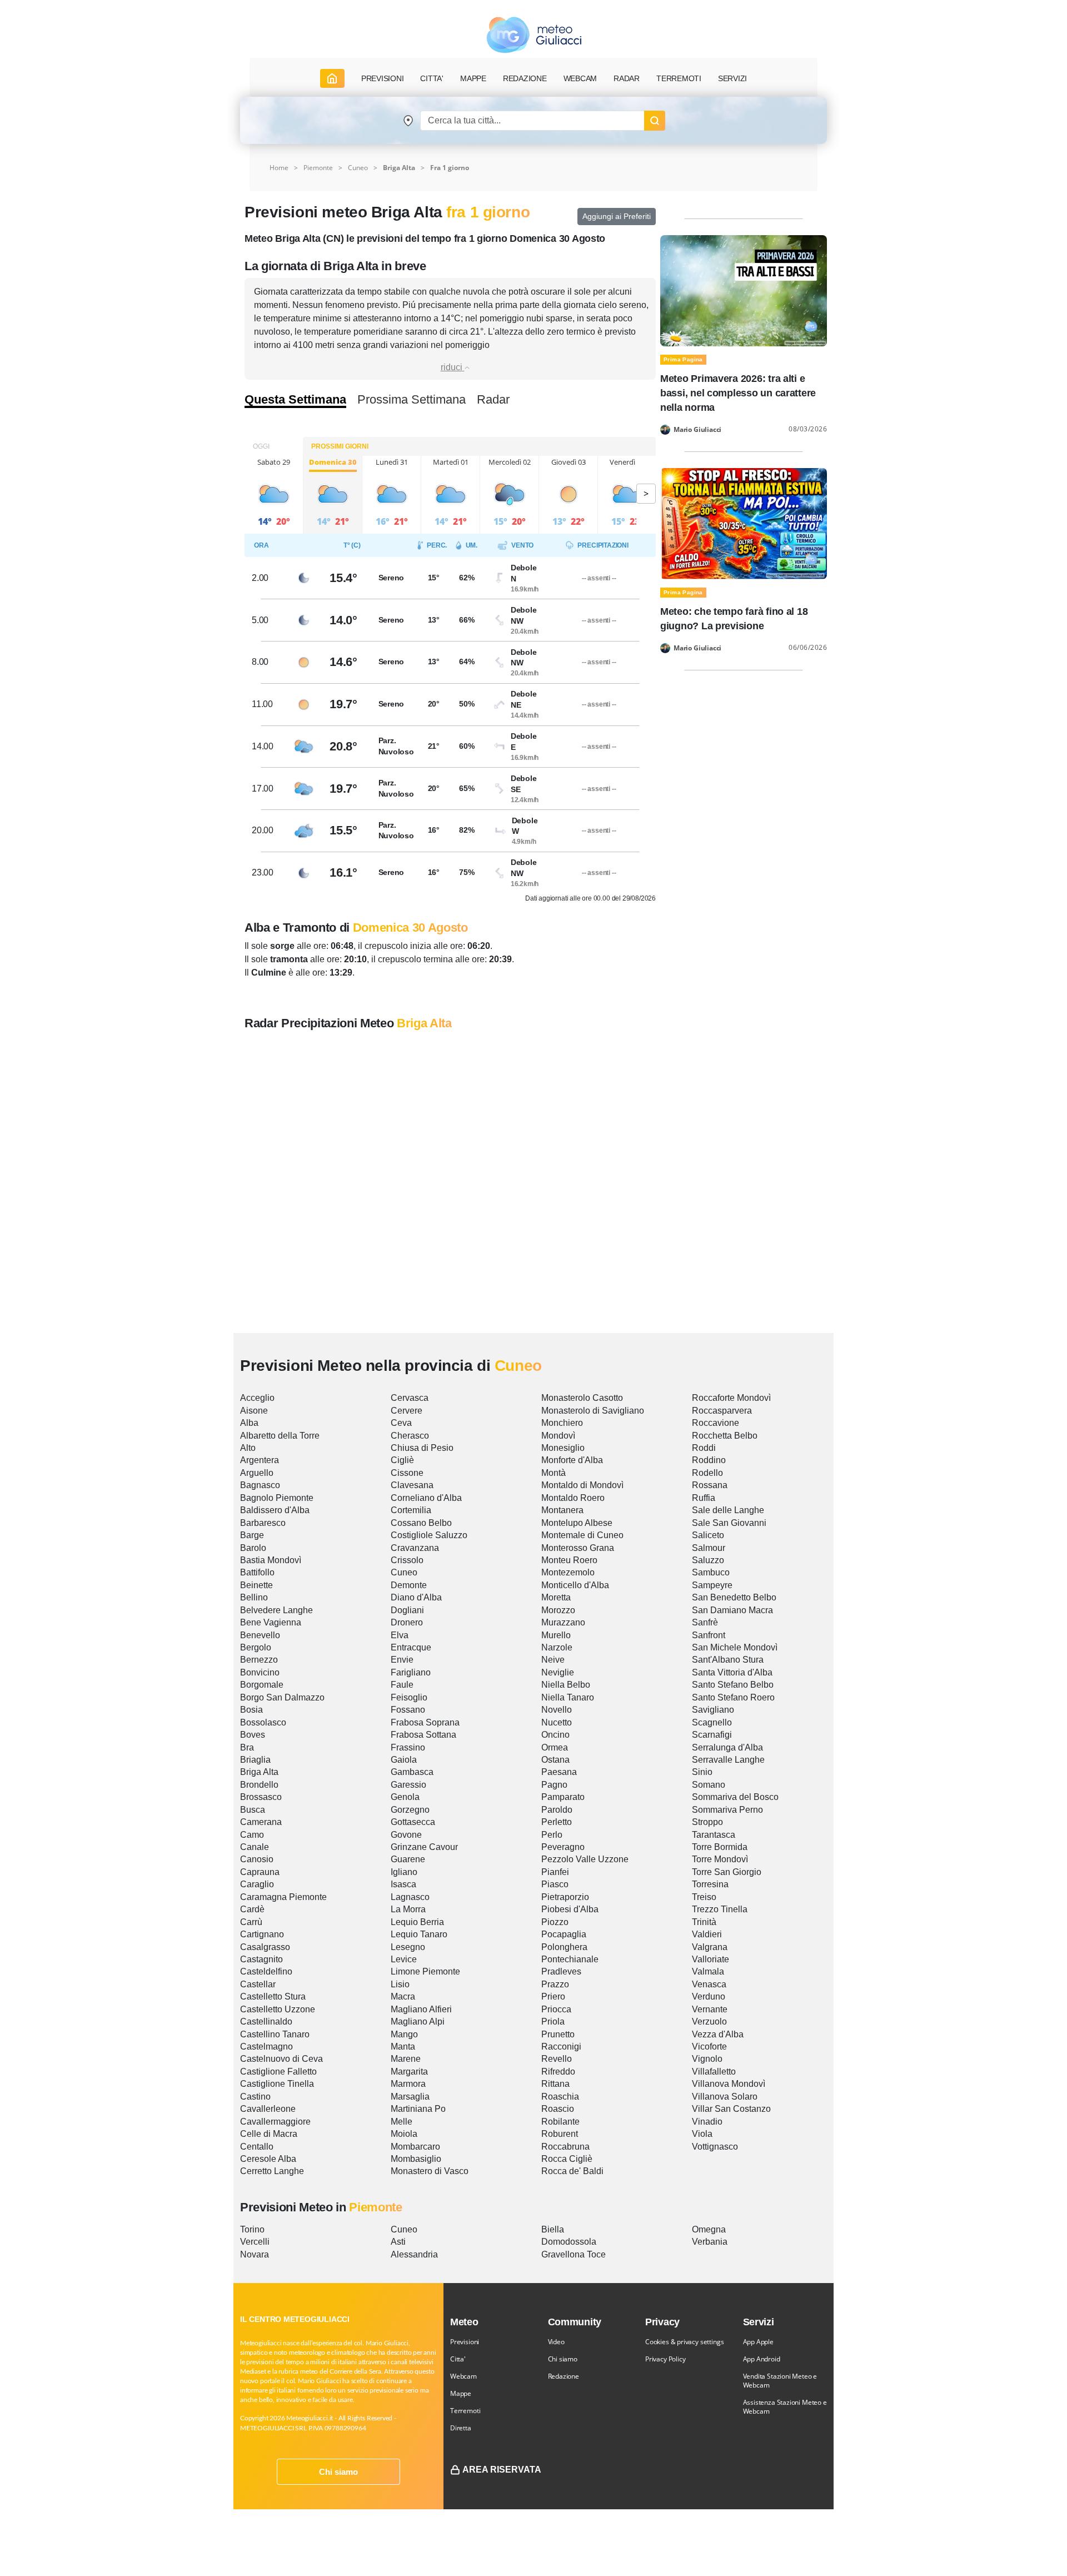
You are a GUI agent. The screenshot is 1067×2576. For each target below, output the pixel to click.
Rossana (710, 1485)
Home (279, 168)
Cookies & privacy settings (684, 2342)
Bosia (251, 1710)
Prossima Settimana (412, 400)
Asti (398, 2242)
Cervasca (410, 1398)
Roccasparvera (722, 1411)
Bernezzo (259, 1660)
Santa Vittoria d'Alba (732, 1672)
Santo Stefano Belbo (733, 1685)
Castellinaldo (266, 2021)
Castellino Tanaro (275, 2034)
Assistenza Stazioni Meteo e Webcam (785, 2407)
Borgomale (262, 1685)
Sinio (702, 1772)
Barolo (253, 1548)
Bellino (254, 1597)
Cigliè (402, 1460)
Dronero (407, 1622)
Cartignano (262, 1934)
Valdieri (707, 1934)
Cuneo (358, 168)
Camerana (261, 1822)
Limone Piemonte (425, 1971)
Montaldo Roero (573, 1498)
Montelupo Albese (577, 1523)
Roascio (558, 2109)
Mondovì (558, 1436)
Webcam (580, 78)
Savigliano (713, 1710)
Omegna (709, 2229)
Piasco (555, 1884)
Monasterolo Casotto (582, 1398)
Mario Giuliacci (697, 430)
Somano (709, 1785)
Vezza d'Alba (718, 2034)
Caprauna (260, 1872)
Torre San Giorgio (727, 1872)
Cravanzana (415, 1548)
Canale (255, 1847)
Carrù (251, 1922)
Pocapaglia (564, 1934)
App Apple (758, 2342)
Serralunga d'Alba (727, 1747)
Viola (702, 2134)
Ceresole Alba (268, 2159)
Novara (255, 2254)
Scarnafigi (712, 1735)
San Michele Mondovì (735, 1647)
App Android (762, 2359)
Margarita (409, 2072)
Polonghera (564, 1947)
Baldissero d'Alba (275, 1510)
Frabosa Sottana (423, 1735)
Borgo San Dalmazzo (282, 1697)
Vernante (710, 2009)
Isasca (403, 1884)
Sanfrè (705, 1622)
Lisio (400, 1984)
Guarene (408, 1859)
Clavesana (412, 1485)
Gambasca (412, 1772)
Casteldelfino (266, 1971)
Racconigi (561, 2047)
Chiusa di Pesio (422, 1448)
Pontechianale (570, 1959)
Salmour (709, 1548)
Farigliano (411, 1672)
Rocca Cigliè (567, 2159)
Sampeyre (712, 1585)
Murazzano (563, 1622)
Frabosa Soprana (425, 1722)
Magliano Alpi (418, 2021)
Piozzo (555, 1922)
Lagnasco (410, 1897)
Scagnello (712, 1722)
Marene (406, 2059)
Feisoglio (409, 1697)
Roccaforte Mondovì (731, 1398)
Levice (404, 1959)
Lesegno (408, 1947)
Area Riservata (502, 2470)
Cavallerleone (268, 2109)
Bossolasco (263, 1722)
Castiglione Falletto (278, 2072)
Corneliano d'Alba (426, 1498)
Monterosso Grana (578, 1548)
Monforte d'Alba (572, 1460)
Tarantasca (714, 1835)
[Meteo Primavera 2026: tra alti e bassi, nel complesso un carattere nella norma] (744, 290)
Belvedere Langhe (276, 1610)
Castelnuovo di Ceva (281, 2059)
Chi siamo (338, 2472)
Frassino (408, 1747)
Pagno (554, 1785)
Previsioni (465, 2342)
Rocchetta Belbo (725, 1436)
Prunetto (558, 2034)
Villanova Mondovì (729, 2084)
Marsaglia (410, 2097)
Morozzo (558, 1610)
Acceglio (257, 1398)
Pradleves (561, 1971)
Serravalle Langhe (728, 1760)
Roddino (709, 1460)
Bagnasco (260, 1485)
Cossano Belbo (421, 1523)
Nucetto (557, 1722)
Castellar (258, 1984)
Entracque (411, 1647)
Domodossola (569, 2242)
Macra (403, 1996)
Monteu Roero (569, 1560)
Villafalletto (714, 2072)
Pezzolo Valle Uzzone (585, 1859)
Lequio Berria (417, 1922)
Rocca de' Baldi (572, 2171)
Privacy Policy (665, 2359)
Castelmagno (266, 2047)
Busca (253, 1810)
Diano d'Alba (416, 1597)
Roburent (560, 2134)
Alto (248, 1448)
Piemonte (318, 168)
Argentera (260, 1460)
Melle (402, 2122)
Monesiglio (563, 1448)
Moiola (404, 2134)
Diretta (461, 2428)
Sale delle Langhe (728, 1510)
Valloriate (710, 1959)
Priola (553, 2021)
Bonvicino (260, 1672)
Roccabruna (565, 2147)
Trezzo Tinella (720, 1909)
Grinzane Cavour (424, 1847)
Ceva (401, 1423)
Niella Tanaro (568, 1697)
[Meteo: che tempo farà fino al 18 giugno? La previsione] (744, 523)
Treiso (704, 1897)
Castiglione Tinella (277, 2084)
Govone (406, 1835)
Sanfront (709, 1635)
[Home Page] (332, 78)
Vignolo (707, 2059)
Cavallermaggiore (275, 2122)
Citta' (458, 2359)
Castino (255, 2097)
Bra (247, 1747)
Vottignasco (715, 2147)
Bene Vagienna (271, 1622)
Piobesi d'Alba (570, 1909)
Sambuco (711, 1572)
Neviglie (558, 1672)
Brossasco (261, 1797)
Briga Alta (259, 1772)
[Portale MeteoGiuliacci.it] (534, 35)
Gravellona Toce (574, 2254)
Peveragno (563, 1847)
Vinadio (707, 2122)
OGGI (261, 446)
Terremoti (465, 2411)
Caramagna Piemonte (283, 1897)
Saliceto (708, 1535)
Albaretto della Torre (280, 1436)
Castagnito (261, 1959)
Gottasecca (413, 1822)
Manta (403, 2047)
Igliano (404, 1872)
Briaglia (255, 1760)
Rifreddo (558, 2072)
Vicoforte (709, 2047)
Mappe (461, 2393)
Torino (252, 2229)
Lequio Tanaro (419, 1934)
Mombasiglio (416, 2159)
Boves (253, 1735)
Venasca (709, 1984)
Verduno (709, 1996)
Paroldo (557, 1810)
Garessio (408, 1785)
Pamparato (563, 1797)
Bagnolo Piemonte (277, 1498)
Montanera (562, 1510)
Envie (402, 1660)
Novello (557, 1710)
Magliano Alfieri (421, 2009)
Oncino (555, 1735)
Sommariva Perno (727, 1810)
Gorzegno (410, 1810)
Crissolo (407, 1560)
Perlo (552, 1835)
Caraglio (257, 1884)
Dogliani (407, 1610)
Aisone (254, 1411)
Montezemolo (568, 1572)
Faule (402, 1685)
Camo (252, 1835)
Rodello (707, 1473)
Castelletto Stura (273, 1996)
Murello (556, 1635)
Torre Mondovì (720, 1859)
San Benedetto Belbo (734, 1597)
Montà (554, 1473)
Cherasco (410, 1436)
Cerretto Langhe (272, 2171)
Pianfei (555, 1872)
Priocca (556, 2009)
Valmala (708, 1971)
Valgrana (710, 1947)
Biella (553, 2229)
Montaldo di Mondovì (582, 1485)
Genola (405, 1797)
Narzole (557, 1647)
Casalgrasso (265, 1947)
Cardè (252, 1909)
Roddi (704, 1448)
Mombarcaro (415, 2147)
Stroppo (707, 1822)
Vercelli (255, 2242)
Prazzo (555, 1984)
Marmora (408, 2084)
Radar (627, 78)
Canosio (257, 1859)
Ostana (555, 1760)
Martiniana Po (418, 2109)
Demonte (409, 1585)
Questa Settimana (295, 400)
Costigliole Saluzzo (429, 1535)
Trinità (704, 1922)
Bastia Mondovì (271, 1560)
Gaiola (404, 1760)
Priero (553, 1996)
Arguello (257, 1473)
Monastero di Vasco (430, 2171)
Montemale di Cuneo (582, 1535)
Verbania (710, 2242)
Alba (249, 1423)
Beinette (256, 1585)
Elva (400, 1635)
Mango (404, 2034)
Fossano (408, 1710)
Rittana (555, 2084)
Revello (557, 2059)
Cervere (407, 1411)
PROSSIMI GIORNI (340, 446)
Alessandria (414, 2254)
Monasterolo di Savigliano (593, 1411)
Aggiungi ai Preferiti (617, 216)
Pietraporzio (565, 1897)
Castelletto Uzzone (278, 2009)
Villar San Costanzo (731, 2109)
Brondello (259, 1785)
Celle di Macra (269, 2134)
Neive (553, 1660)
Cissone (407, 1473)
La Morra (408, 1909)
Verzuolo (709, 2021)
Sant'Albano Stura (728, 1660)
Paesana (559, 1772)
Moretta (556, 1597)
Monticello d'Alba (575, 1585)
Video (556, 2342)
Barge (252, 1535)
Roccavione (716, 1423)
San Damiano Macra (732, 1610)
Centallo (257, 2147)
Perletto (557, 1822)
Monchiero (562, 1423)
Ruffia (704, 1498)
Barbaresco (263, 1523)
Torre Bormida (720, 1847)
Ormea (555, 1747)
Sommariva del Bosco (735, 1797)
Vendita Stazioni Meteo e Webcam (780, 2381)
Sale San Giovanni (729, 1523)
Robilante (560, 2122)
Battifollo (257, 1572)
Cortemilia (411, 1510)
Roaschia (560, 2097)
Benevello (260, 1635)
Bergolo (256, 1647)
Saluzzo (708, 1560)
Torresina (710, 1884)
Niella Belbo (566, 1685)
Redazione (564, 2376)
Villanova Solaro (725, 2097)
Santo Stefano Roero (733, 1697)
